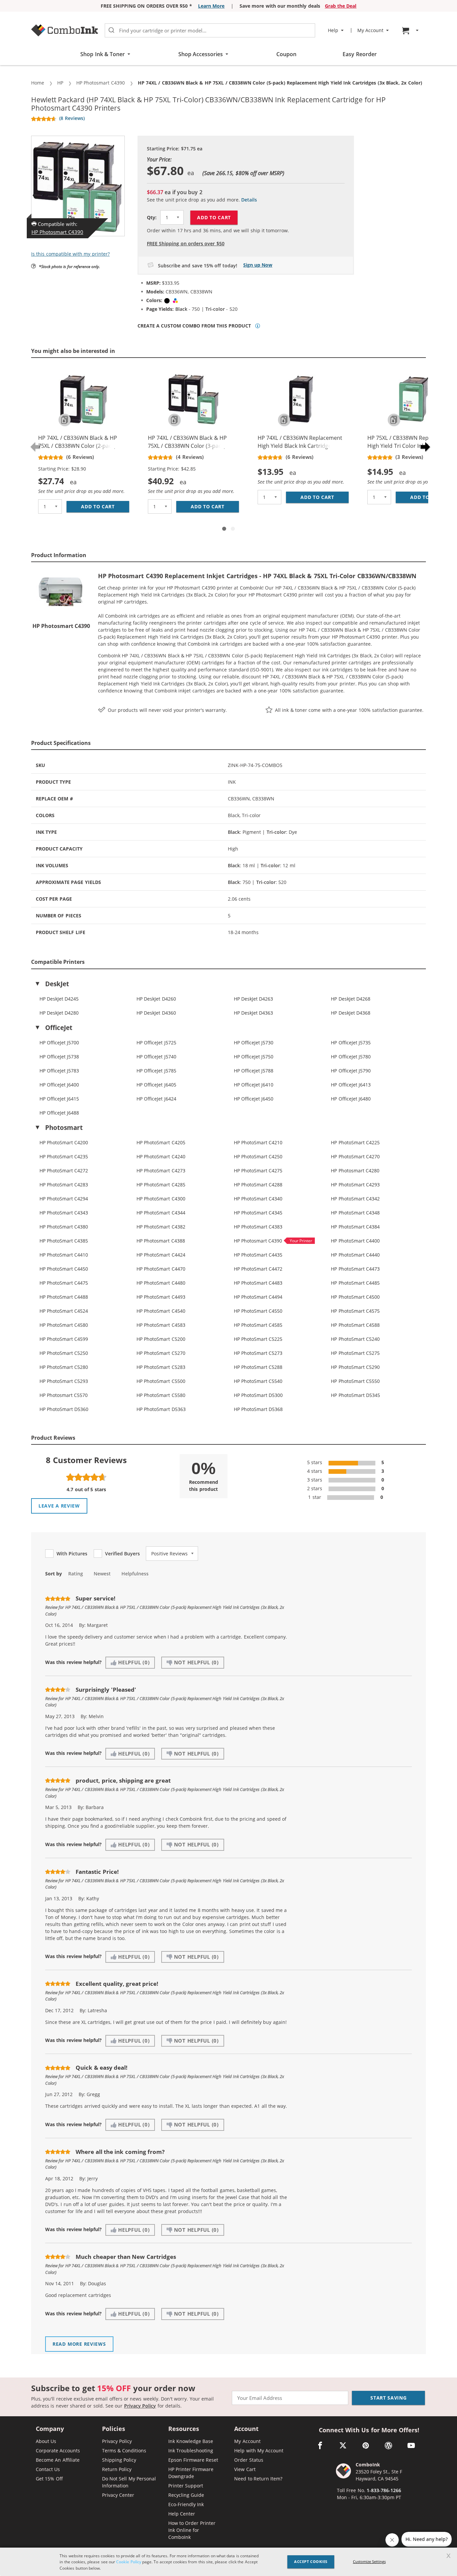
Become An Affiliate (58, 2460)
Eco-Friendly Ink (186, 2504)
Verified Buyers (122, 1554)
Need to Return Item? (258, 2479)
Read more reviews (79, 2344)
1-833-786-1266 (384, 2490)
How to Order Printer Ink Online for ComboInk (192, 2530)
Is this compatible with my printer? (70, 254)
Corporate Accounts (58, 2451)
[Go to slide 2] (233, 529)
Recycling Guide (186, 2495)
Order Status (249, 2460)
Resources (184, 2429)
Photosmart (64, 1128)
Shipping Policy (119, 2460)
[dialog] (229, 2562)
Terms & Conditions (124, 2451)
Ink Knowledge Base (191, 2441)
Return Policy (117, 2469)
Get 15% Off (49, 2479)
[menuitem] (411, 31)
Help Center (182, 2514)
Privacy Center (118, 2495)
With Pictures (72, 1554)
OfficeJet (59, 1028)
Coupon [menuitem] (286, 54)
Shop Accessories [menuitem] (201, 54)
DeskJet (57, 984)
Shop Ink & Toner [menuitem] (103, 54)
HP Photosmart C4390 (57, 232)
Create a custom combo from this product (194, 326)
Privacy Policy (140, 2406)
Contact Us (48, 2469)
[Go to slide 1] (224, 529)
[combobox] (210, 30)
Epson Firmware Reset (193, 2460)
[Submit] (111, 30)
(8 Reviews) (72, 118)
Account (246, 2429)
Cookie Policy (128, 2562)
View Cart (245, 2469)
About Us (46, 2441)
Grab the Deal (341, 6)
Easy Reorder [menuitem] (359, 54)
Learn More (211, 6)
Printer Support (186, 2486)
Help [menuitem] (333, 30)
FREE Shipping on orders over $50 (186, 243)
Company (50, 2429)
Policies (114, 2429)
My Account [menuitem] (370, 30)
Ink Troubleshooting (191, 2451)
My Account (247, 2441)
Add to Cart (214, 217)
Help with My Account (259, 2451)
